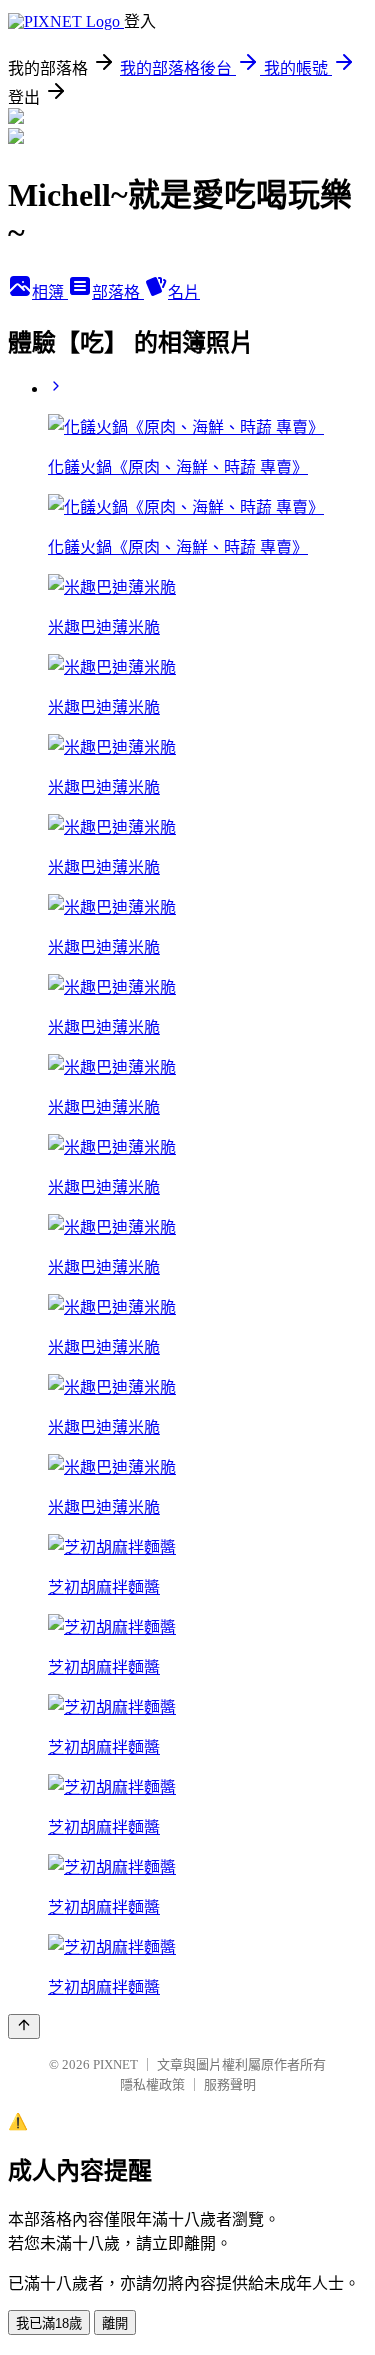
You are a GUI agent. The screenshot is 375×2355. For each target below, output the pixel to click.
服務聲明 (230, 2084)
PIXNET (115, 2064)
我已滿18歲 (49, 2323)
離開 (115, 2323)
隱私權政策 (152, 2084)
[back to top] (24, 2026)
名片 (184, 292)
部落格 (118, 292)
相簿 (50, 292)
